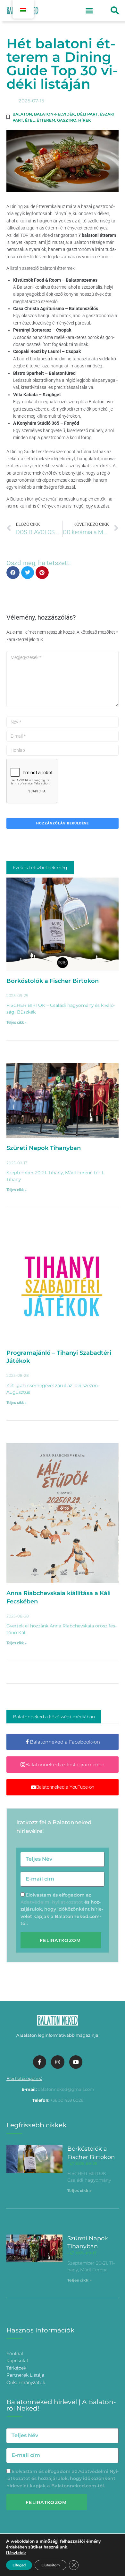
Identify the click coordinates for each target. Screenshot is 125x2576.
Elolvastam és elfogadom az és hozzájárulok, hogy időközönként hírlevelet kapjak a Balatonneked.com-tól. (62, 1909)
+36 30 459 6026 (67, 2100)
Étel (30, 120)
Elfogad (19, 2565)
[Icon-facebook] (40, 2062)
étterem (46, 120)
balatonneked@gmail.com (66, 2089)
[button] (89, 11)
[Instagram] (58, 2062)
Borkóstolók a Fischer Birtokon (53, 981)
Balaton (22, 114)
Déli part (87, 114)
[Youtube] (76, 2062)
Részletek (16, 2553)
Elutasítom (50, 2565)
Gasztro (67, 120)
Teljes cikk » (17, 1023)
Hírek (85, 120)
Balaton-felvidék (54, 114)
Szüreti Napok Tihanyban (44, 1148)
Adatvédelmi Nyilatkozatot (52, 1902)
